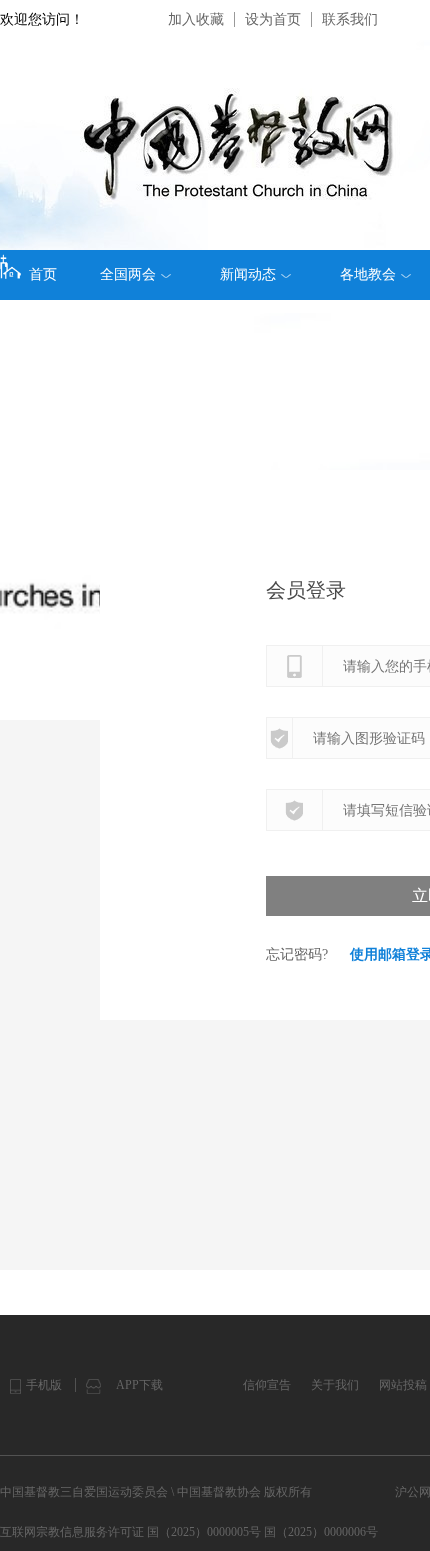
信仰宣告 (267, 1385)
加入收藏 (196, 19)
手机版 (44, 1385)
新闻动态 (248, 274)
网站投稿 (403, 1385)
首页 (43, 274)
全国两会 (128, 274)
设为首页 (273, 19)
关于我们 (335, 1385)
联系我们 (350, 19)
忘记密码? (297, 954)
